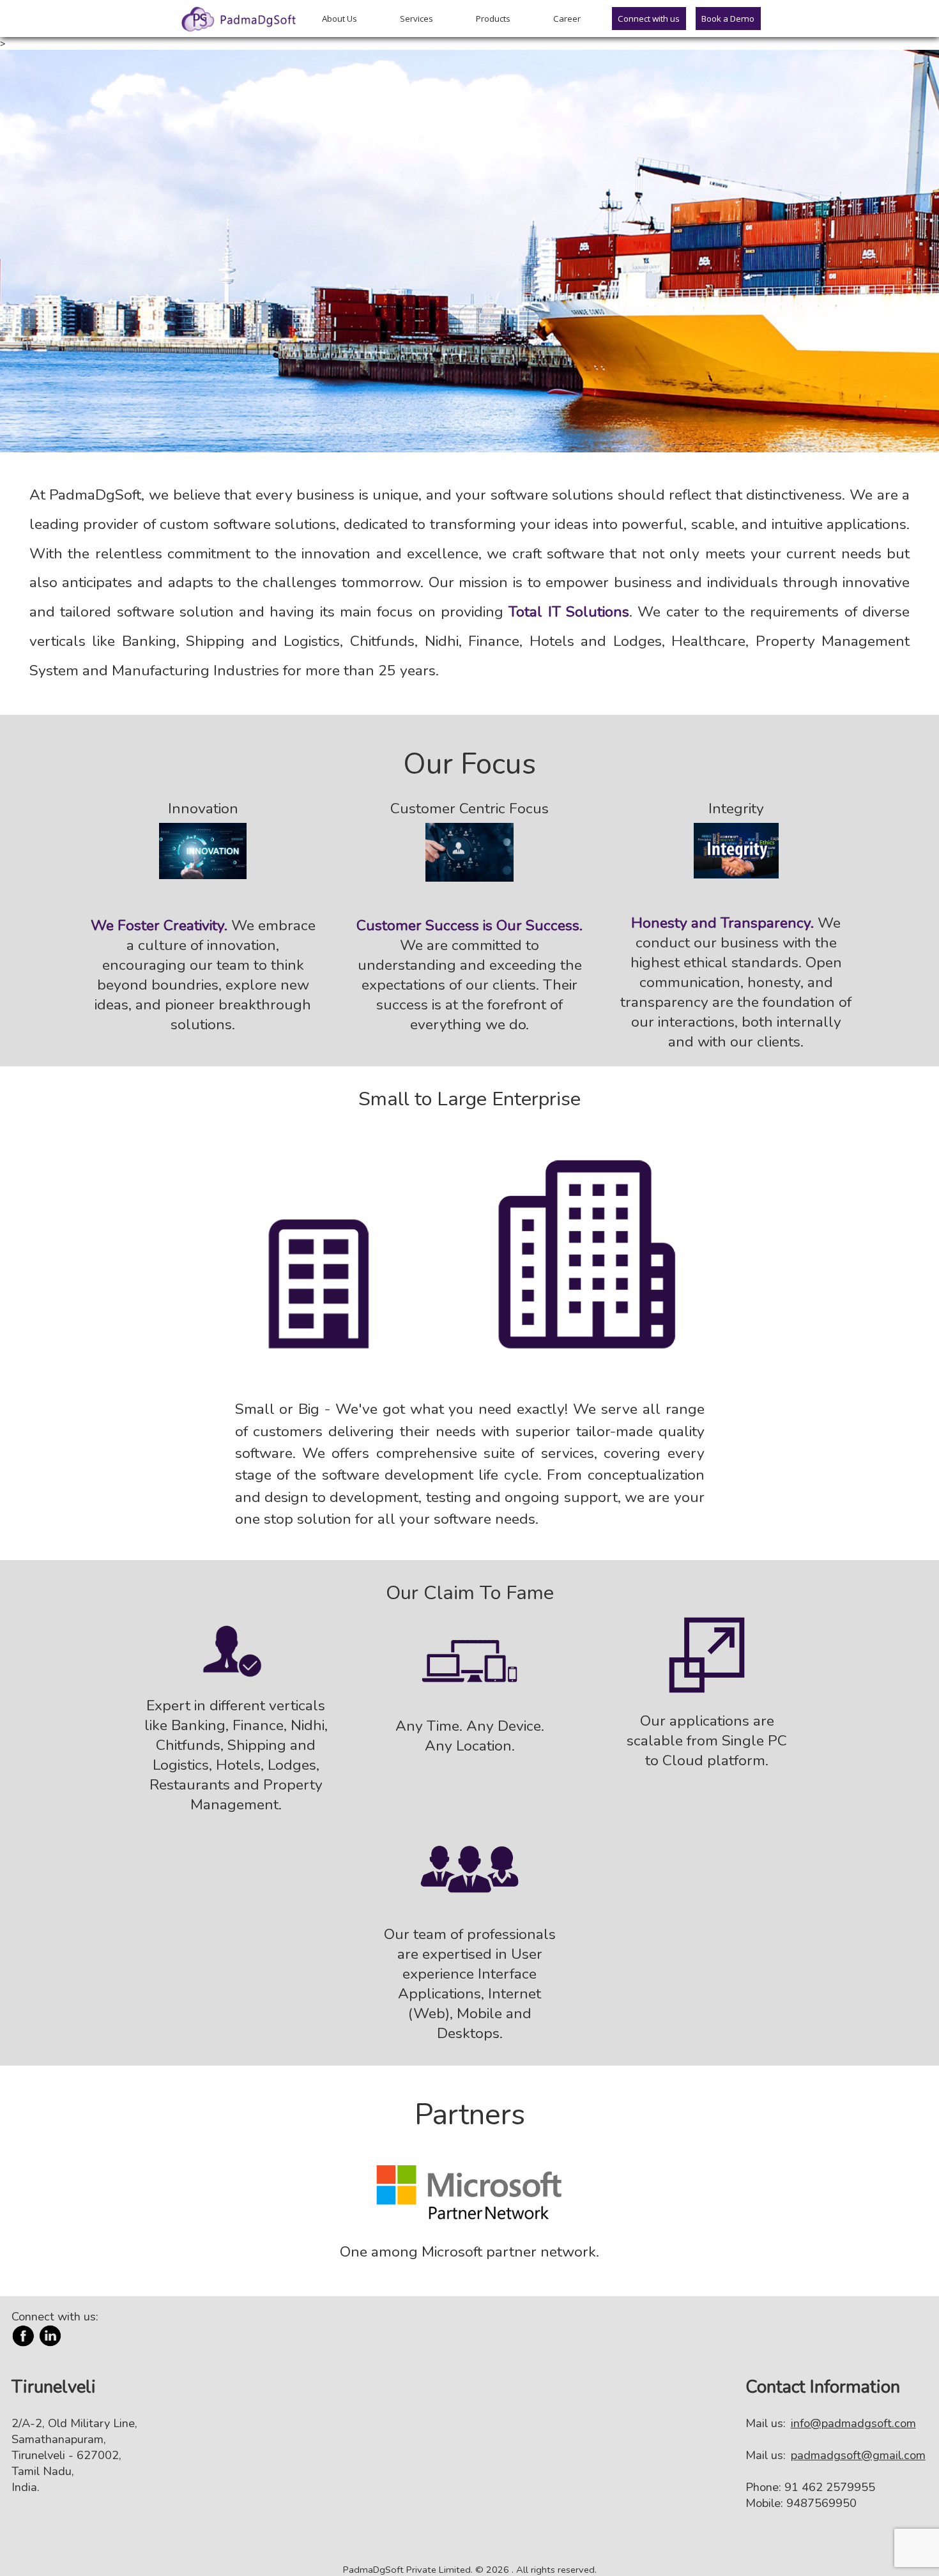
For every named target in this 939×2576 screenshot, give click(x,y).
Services (416, 19)
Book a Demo (728, 19)
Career (567, 19)
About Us (340, 19)
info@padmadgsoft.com (853, 2423)
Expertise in (128, 128)
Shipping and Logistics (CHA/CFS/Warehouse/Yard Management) (487, 205)
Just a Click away (114, 327)
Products (493, 19)
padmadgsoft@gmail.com (858, 2455)
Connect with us (649, 19)
